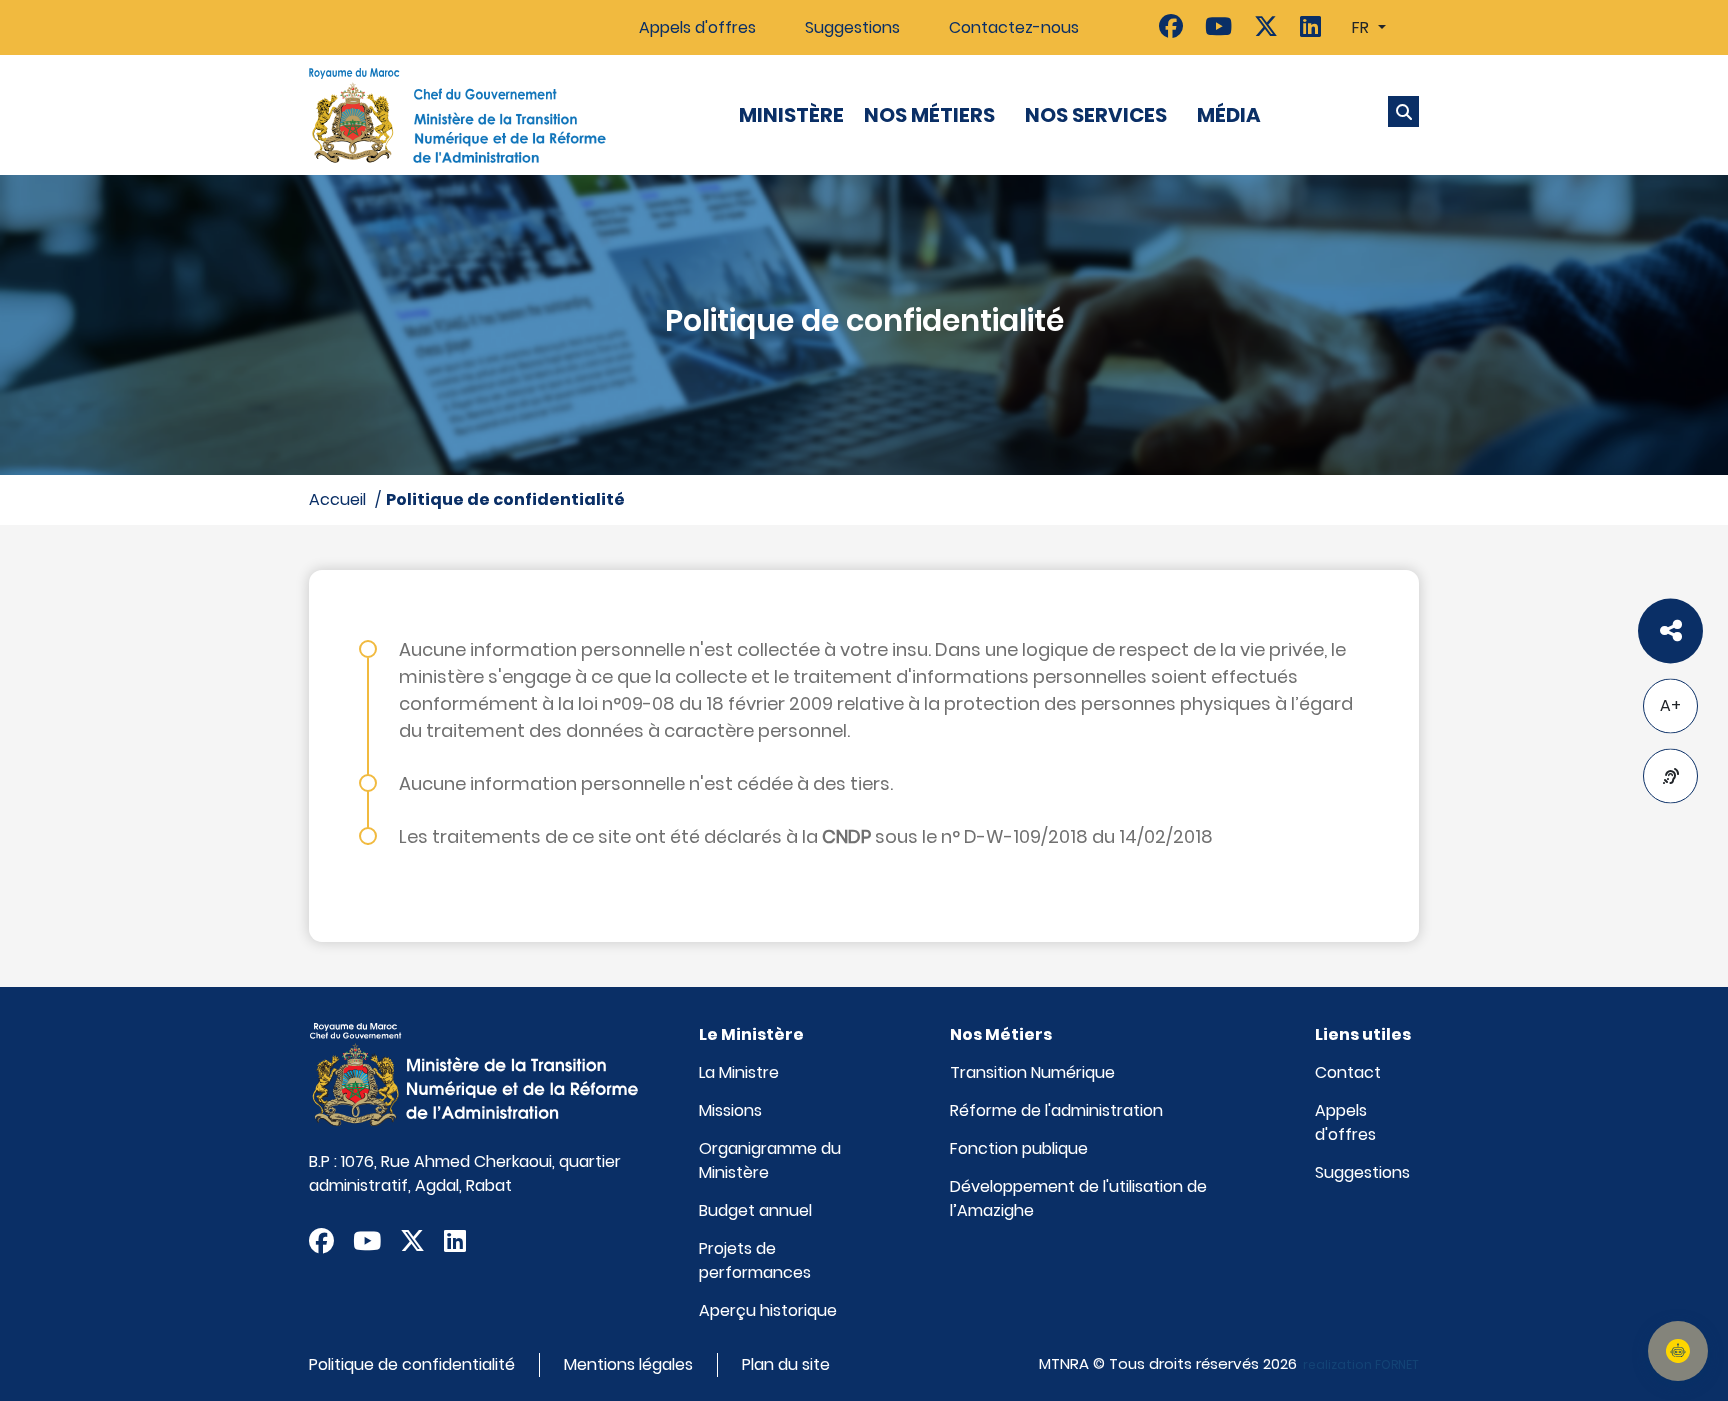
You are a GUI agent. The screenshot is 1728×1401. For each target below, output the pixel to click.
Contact (1348, 1072)
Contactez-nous (1014, 27)
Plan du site (786, 1364)
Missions (730, 1110)
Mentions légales (628, 1364)
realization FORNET (1361, 1364)
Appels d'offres (697, 27)
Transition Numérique (1032, 1072)
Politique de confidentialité (505, 499)
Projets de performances (755, 1260)
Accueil (337, 499)
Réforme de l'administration (1056, 1110)
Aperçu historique (768, 1310)
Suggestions (852, 27)
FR (1362, 27)
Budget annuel (755, 1210)
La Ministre (739, 1072)
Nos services (1096, 115)
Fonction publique (1019, 1148)
